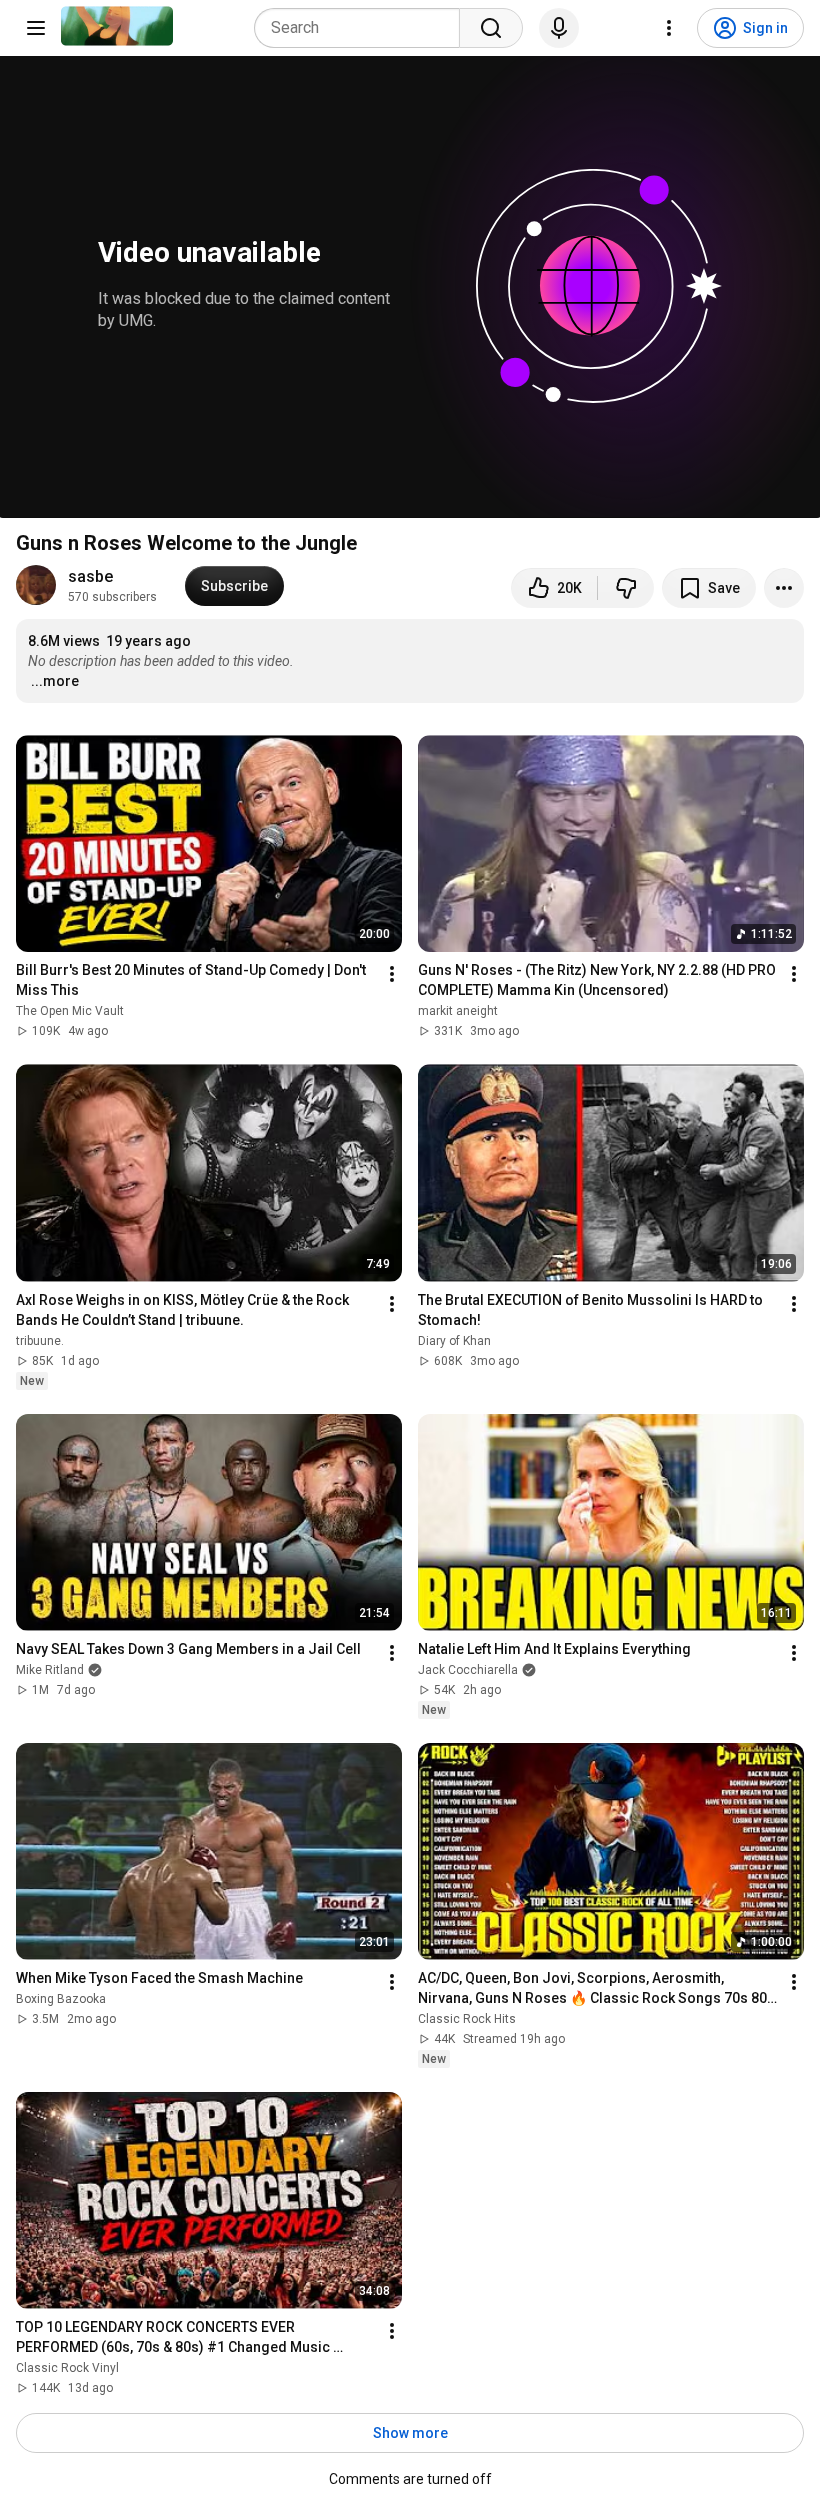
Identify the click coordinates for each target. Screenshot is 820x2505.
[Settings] (669, 28)
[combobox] (363, 28)
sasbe (90, 576)
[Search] (491, 28)
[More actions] (784, 588)
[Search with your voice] (559, 28)
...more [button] (55, 681)
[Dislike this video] (626, 588)
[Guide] (36, 28)
